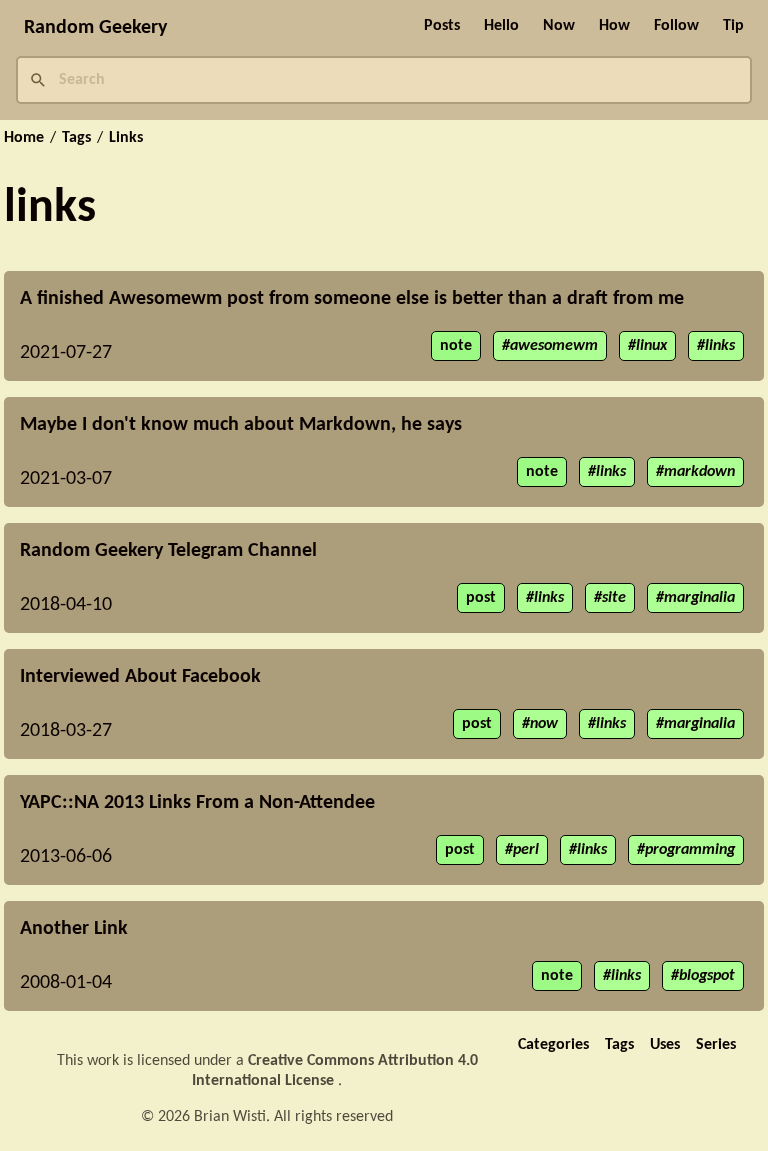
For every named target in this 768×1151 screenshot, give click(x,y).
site (614, 598)
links (720, 346)
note (456, 346)
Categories (553, 1045)
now (544, 724)
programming (690, 850)
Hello (501, 26)
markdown (699, 472)
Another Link (74, 929)
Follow (676, 26)
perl (526, 850)
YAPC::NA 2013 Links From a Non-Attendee (197, 803)
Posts (442, 26)
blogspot (707, 976)
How (614, 26)
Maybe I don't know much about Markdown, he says (241, 425)
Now (559, 26)
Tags (76, 138)
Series (716, 1045)
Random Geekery (95, 28)
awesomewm (554, 346)
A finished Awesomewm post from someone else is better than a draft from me (352, 299)
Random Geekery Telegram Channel (168, 551)
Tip (733, 26)
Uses (665, 1045)
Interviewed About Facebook (140, 677)
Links (126, 138)
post (481, 598)
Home (24, 138)
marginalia (699, 598)
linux (651, 346)
